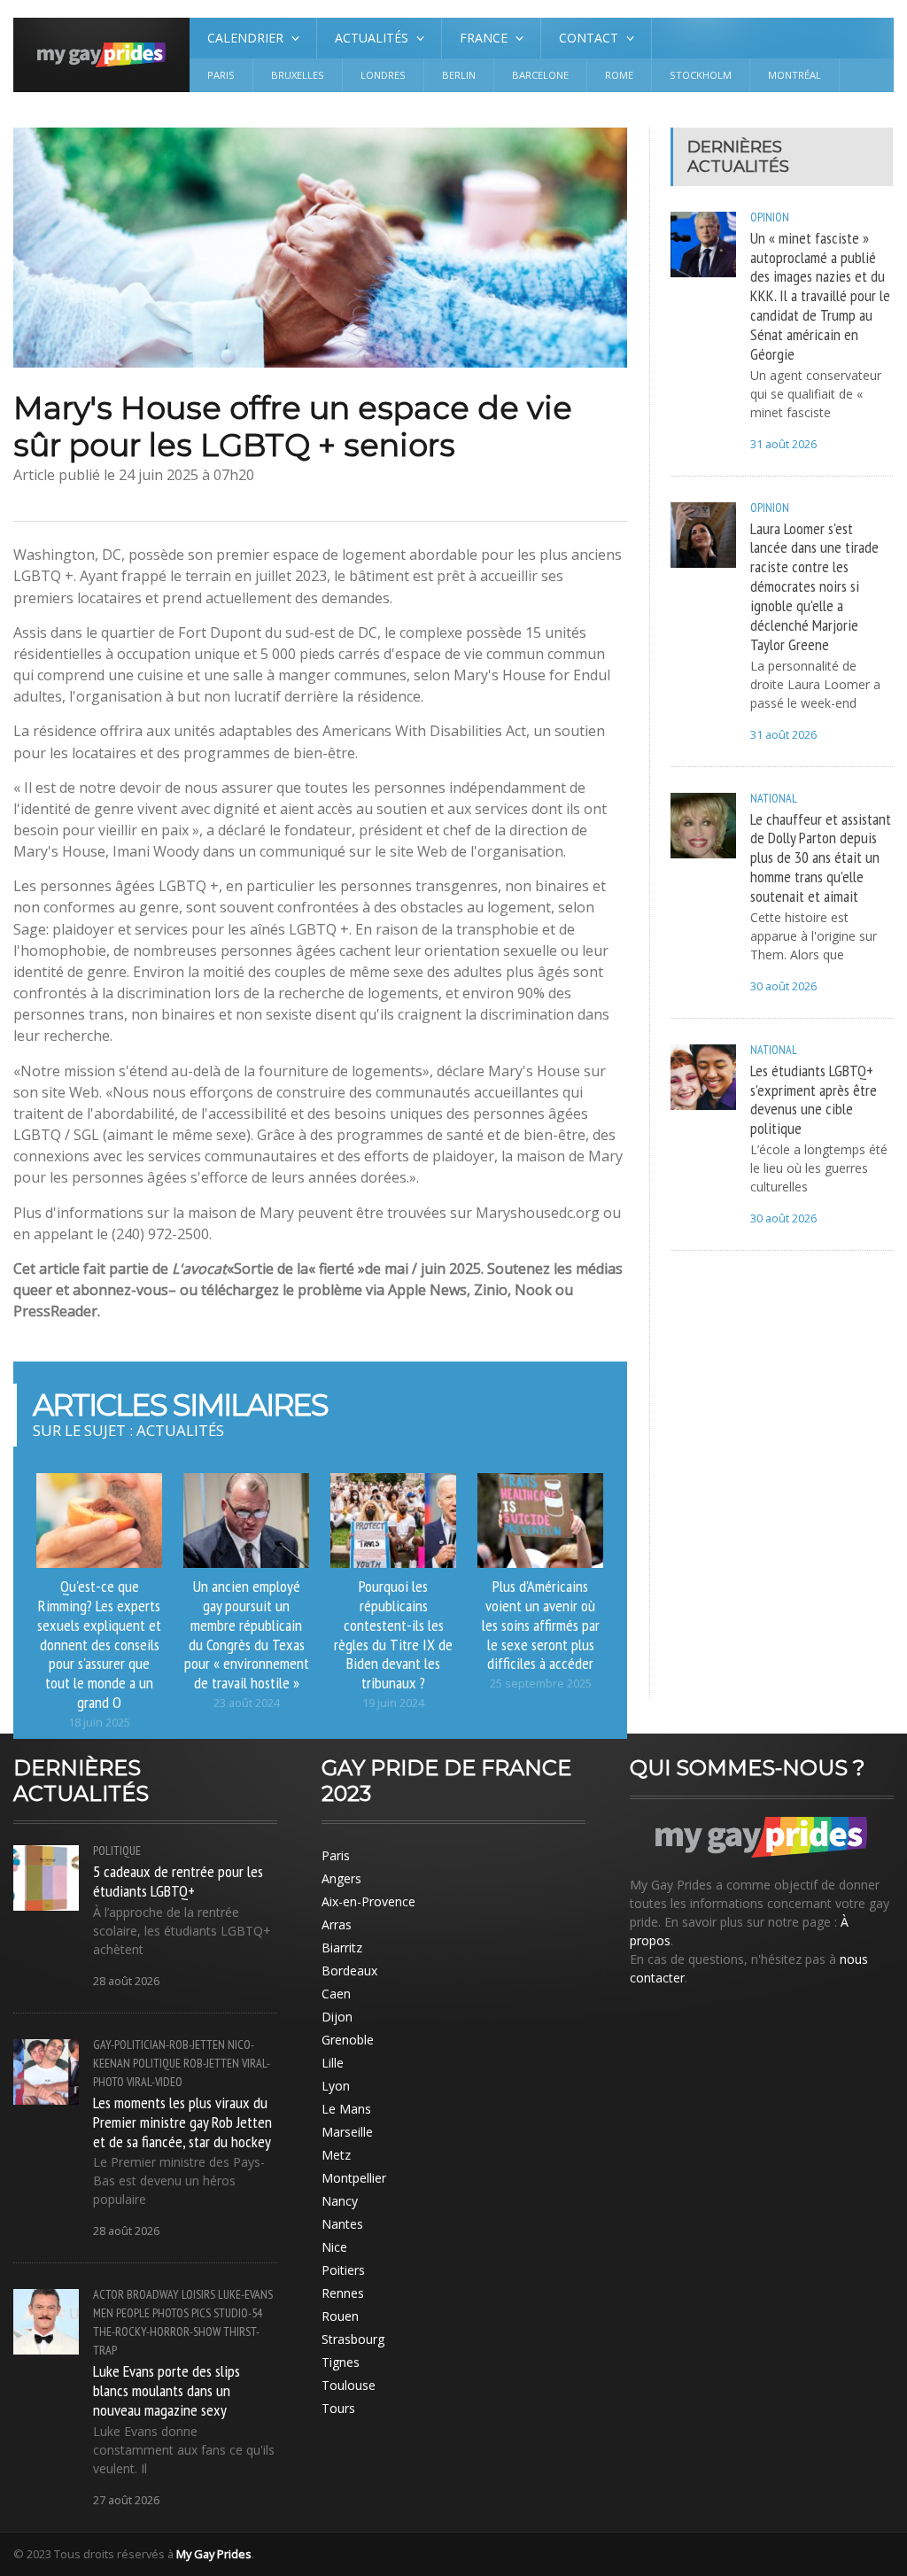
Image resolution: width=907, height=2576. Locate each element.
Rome (619, 75)
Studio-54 (238, 2313)
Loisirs (198, 2294)
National (774, 798)
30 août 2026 (783, 986)
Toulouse (349, 2385)
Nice (334, 2247)
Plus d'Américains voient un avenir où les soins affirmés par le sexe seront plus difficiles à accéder (541, 1624)
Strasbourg (353, 2339)
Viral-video (155, 2082)
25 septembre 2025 (541, 1684)
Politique (117, 1851)
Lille (333, 2063)
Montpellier (354, 2178)
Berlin (459, 75)
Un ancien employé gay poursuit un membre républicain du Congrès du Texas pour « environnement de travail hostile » (247, 1634)
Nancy (340, 2201)
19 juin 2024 (393, 1703)
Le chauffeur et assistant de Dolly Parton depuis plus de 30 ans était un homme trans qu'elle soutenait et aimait (821, 857)
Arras (337, 1924)
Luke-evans (245, 2294)
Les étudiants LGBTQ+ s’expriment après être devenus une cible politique (814, 1099)
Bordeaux (349, 1971)
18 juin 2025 (99, 1723)
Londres (383, 75)
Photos (171, 2313)
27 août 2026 (126, 2500)
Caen (336, 1994)
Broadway (153, 2294)
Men (103, 2313)
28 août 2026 (126, 1981)
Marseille (347, 2132)
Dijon (337, 2017)
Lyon (336, 2086)
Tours (338, 2408)
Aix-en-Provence (368, 1901)
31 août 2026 (783, 444)
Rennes (343, 2293)
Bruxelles (298, 75)
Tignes (341, 2362)
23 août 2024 (247, 1703)
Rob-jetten (211, 2063)
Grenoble (348, 2040)
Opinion (770, 217)
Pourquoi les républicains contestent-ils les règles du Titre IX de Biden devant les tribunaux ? (393, 1634)
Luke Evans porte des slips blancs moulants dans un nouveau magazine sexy (167, 2390)
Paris (221, 75)
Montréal (795, 75)
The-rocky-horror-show (157, 2332)
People (133, 2313)
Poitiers (343, 2270)
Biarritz (342, 1948)
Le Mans (346, 2109)
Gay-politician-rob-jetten (159, 2045)
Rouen (340, 2316)
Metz (336, 2155)
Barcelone (540, 75)
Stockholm (701, 75)
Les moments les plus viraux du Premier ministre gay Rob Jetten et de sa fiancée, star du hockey (182, 2122)
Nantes (342, 2224)
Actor (109, 2294)
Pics (201, 2313)
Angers (341, 1878)
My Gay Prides (214, 2554)
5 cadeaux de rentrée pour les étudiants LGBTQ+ (178, 1881)
